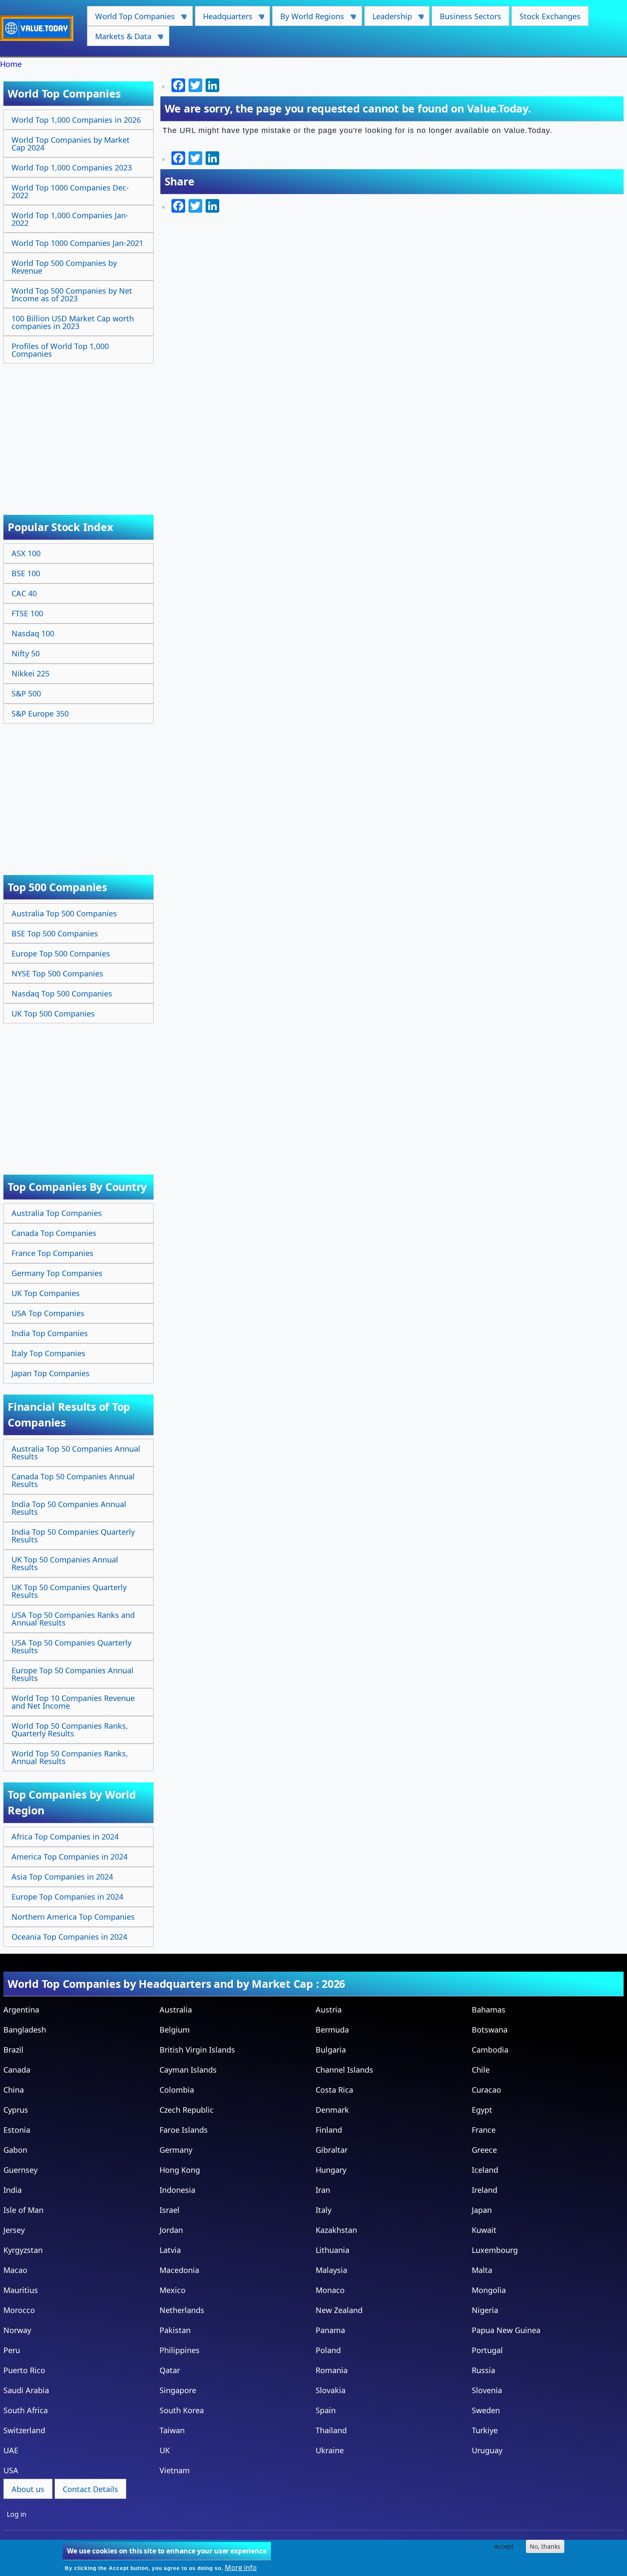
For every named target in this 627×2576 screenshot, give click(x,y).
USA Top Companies (48, 1313)
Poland (328, 2350)
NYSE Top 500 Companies (57, 973)
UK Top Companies (46, 1293)
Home (11, 64)
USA (11, 2470)
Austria (329, 2010)
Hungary (331, 2170)
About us (28, 2489)
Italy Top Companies (48, 1353)
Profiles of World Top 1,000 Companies (60, 350)
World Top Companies (131, 19)
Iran (323, 2190)
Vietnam (175, 2470)
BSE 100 (26, 573)
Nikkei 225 (30, 673)
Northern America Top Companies (73, 1917)
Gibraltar (332, 2150)
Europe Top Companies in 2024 (67, 1897)
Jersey (14, 2230)
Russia (483, 2370)
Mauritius (21, 2290)
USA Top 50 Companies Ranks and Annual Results (73, 1619)
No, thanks (545, 2546)
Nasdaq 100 (33, 633)
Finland (329, 2130)
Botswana (490, 2030)
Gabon (15, 2150)
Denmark (332, 2110)
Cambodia (490, 2050)
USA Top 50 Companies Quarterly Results (71, 1646)
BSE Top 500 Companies (55, 933)
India (13, 2190)
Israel (170, 2210)
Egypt (482, 2110)
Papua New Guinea (506, 2330)
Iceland (485, 2170)
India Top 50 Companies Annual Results (69, 1508)
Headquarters (224, 19)
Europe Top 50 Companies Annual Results (73, 1674)
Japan (482, 2210)
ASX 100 (26, 553)
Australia (176, 2010)
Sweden (486, 2410)
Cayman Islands (188, 2070)
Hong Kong (180, 2170)
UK (165, 2450)
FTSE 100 (27, 613)
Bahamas (489, 2010)
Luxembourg (495, 2250)
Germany (176, 2150)
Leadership (388, 19)
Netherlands (182, 2310)
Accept (504, 2546)
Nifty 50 (26, 653)
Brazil (13, 2050)
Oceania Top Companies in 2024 (69, 1937)
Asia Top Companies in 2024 (62, 1877)
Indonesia (177, 2190)
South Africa (26, 2410)
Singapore (178, 2390)
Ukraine (330, 2450)
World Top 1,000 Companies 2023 (72, 167)
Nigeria (485, 2310)
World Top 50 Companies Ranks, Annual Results (70, 1757)
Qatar (170, 2370)
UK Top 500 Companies (53, 1014)
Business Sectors (470, 16)
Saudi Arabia (26, 2390)
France (484, 2130)
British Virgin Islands (197, 2050)
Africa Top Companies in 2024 (65, 1837)
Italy (324, 2210)
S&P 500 (26, 693)
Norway (17, 2330)
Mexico (173, 2290)
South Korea (182, 2410)
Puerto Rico (24, 2370)
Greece (484, 2150)
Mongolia (489, 2290)
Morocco (19, 2310)
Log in (17, 2514)
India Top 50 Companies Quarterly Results (73, 1536)
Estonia (17, 2130)
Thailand (331, 2430)
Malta (482, 2270)
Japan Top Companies (51, 1373)
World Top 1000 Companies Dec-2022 (70, 191)
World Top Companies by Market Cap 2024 (71, 144)
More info (241, 2567)
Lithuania (332, 2250)
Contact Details (90, 2489)
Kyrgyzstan (23, 2250)
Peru (12, 2350)
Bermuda (332, 2030)
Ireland (485, 2190)
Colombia (177, 2090)
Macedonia (179, 2270)
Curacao (486, 2090)
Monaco (330, 2290)
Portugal (487, 2350)
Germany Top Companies (57, 1273)
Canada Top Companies (54, 1233)
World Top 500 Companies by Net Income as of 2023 (72, 295)
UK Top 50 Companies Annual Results (65, 1563)
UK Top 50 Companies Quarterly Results (69, 1591)
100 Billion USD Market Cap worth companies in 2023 (73, 322)
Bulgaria (331, 2050)
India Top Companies (50, 1333)
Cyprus (16, 2110)
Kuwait (484, 2230)
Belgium (175, 2030)
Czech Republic (187, 2110)
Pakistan (175, 2330)
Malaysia (331, 2270)
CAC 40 (24, 593)
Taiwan (172, 2430)
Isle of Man (23, 2210)
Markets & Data (119, 39)
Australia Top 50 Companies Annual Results (76, 1453)
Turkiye (485, 2430)
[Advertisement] (80, 430)
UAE (11, 2450)
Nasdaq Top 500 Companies (62, 993)
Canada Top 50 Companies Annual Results (73, 1480)
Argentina (21, 2010)
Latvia (170, 2250)
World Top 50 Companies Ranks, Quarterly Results (70, 1730)
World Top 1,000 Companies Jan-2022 (70, 219)
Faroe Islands (184, 2130)
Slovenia (487, 2390)
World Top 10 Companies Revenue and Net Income (73, 1702)
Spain (326, 2410)
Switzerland (24, 2430)
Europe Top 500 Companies (61, 953)
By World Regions (308, 19)
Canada (17, 2070)
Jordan (171, 2230)
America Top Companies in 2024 (70, 1857)
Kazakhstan (336, 2230)
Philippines (180, 2350)
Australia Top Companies (57, 1213)
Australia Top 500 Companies (64, 913)
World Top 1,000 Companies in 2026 (76, 120)
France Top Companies (52, 1253)
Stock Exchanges (550, 16)
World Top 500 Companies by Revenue (64, 267)
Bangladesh (25, 2030)
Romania (332, 2370)
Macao (15, 2270)
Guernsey (20, 2170)
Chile (481, 2070)
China (14, 2090)
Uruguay (487, 2450)
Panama (330, 2330)
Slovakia (331, 2390)
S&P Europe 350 (40, 713)
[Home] (40, 28)
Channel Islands (344, 2070)
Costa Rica (334, 2090)
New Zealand (339, 2310)
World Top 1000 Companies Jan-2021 (77, 243)
